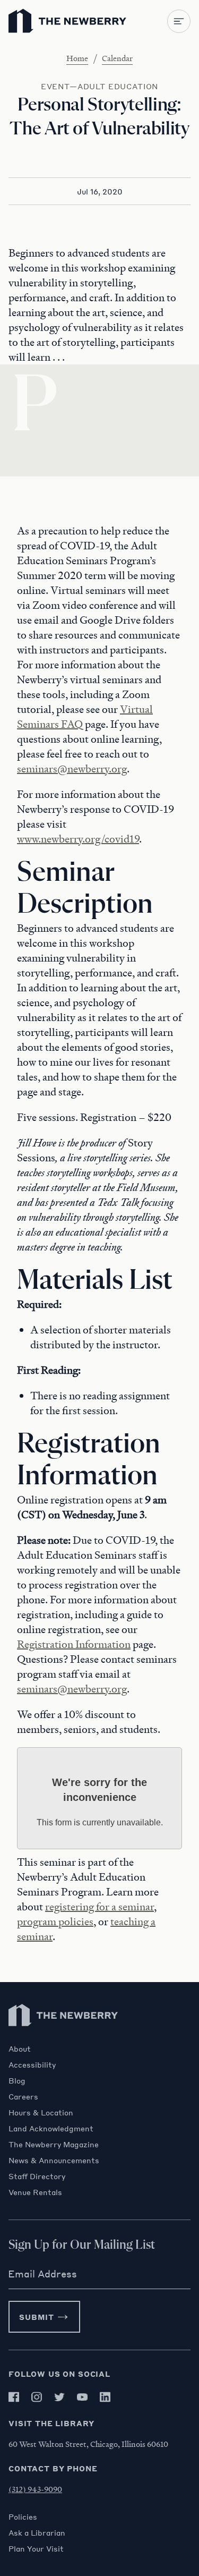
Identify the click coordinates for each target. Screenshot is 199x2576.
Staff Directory (37, 2176)
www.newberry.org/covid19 (78, 839)
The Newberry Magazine (54, 2144)
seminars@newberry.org (72, 769)
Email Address (42, 2274)
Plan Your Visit (36, 2548)
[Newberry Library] (64, 2039)
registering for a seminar (99, 1907)
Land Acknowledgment (51, 2128)
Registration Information (74, 1644)
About (20, 2048)
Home (77, 58)
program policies (55, 1922)
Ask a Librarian (37, 2532)
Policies (23, 2517)
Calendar (117, 58)
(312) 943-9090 (35, 2489)
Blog (17, 2080)
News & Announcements (54, 2160)
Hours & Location (41, 2112)
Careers (23, 2096)
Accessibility (32, 2064)
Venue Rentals (35, 2192)
